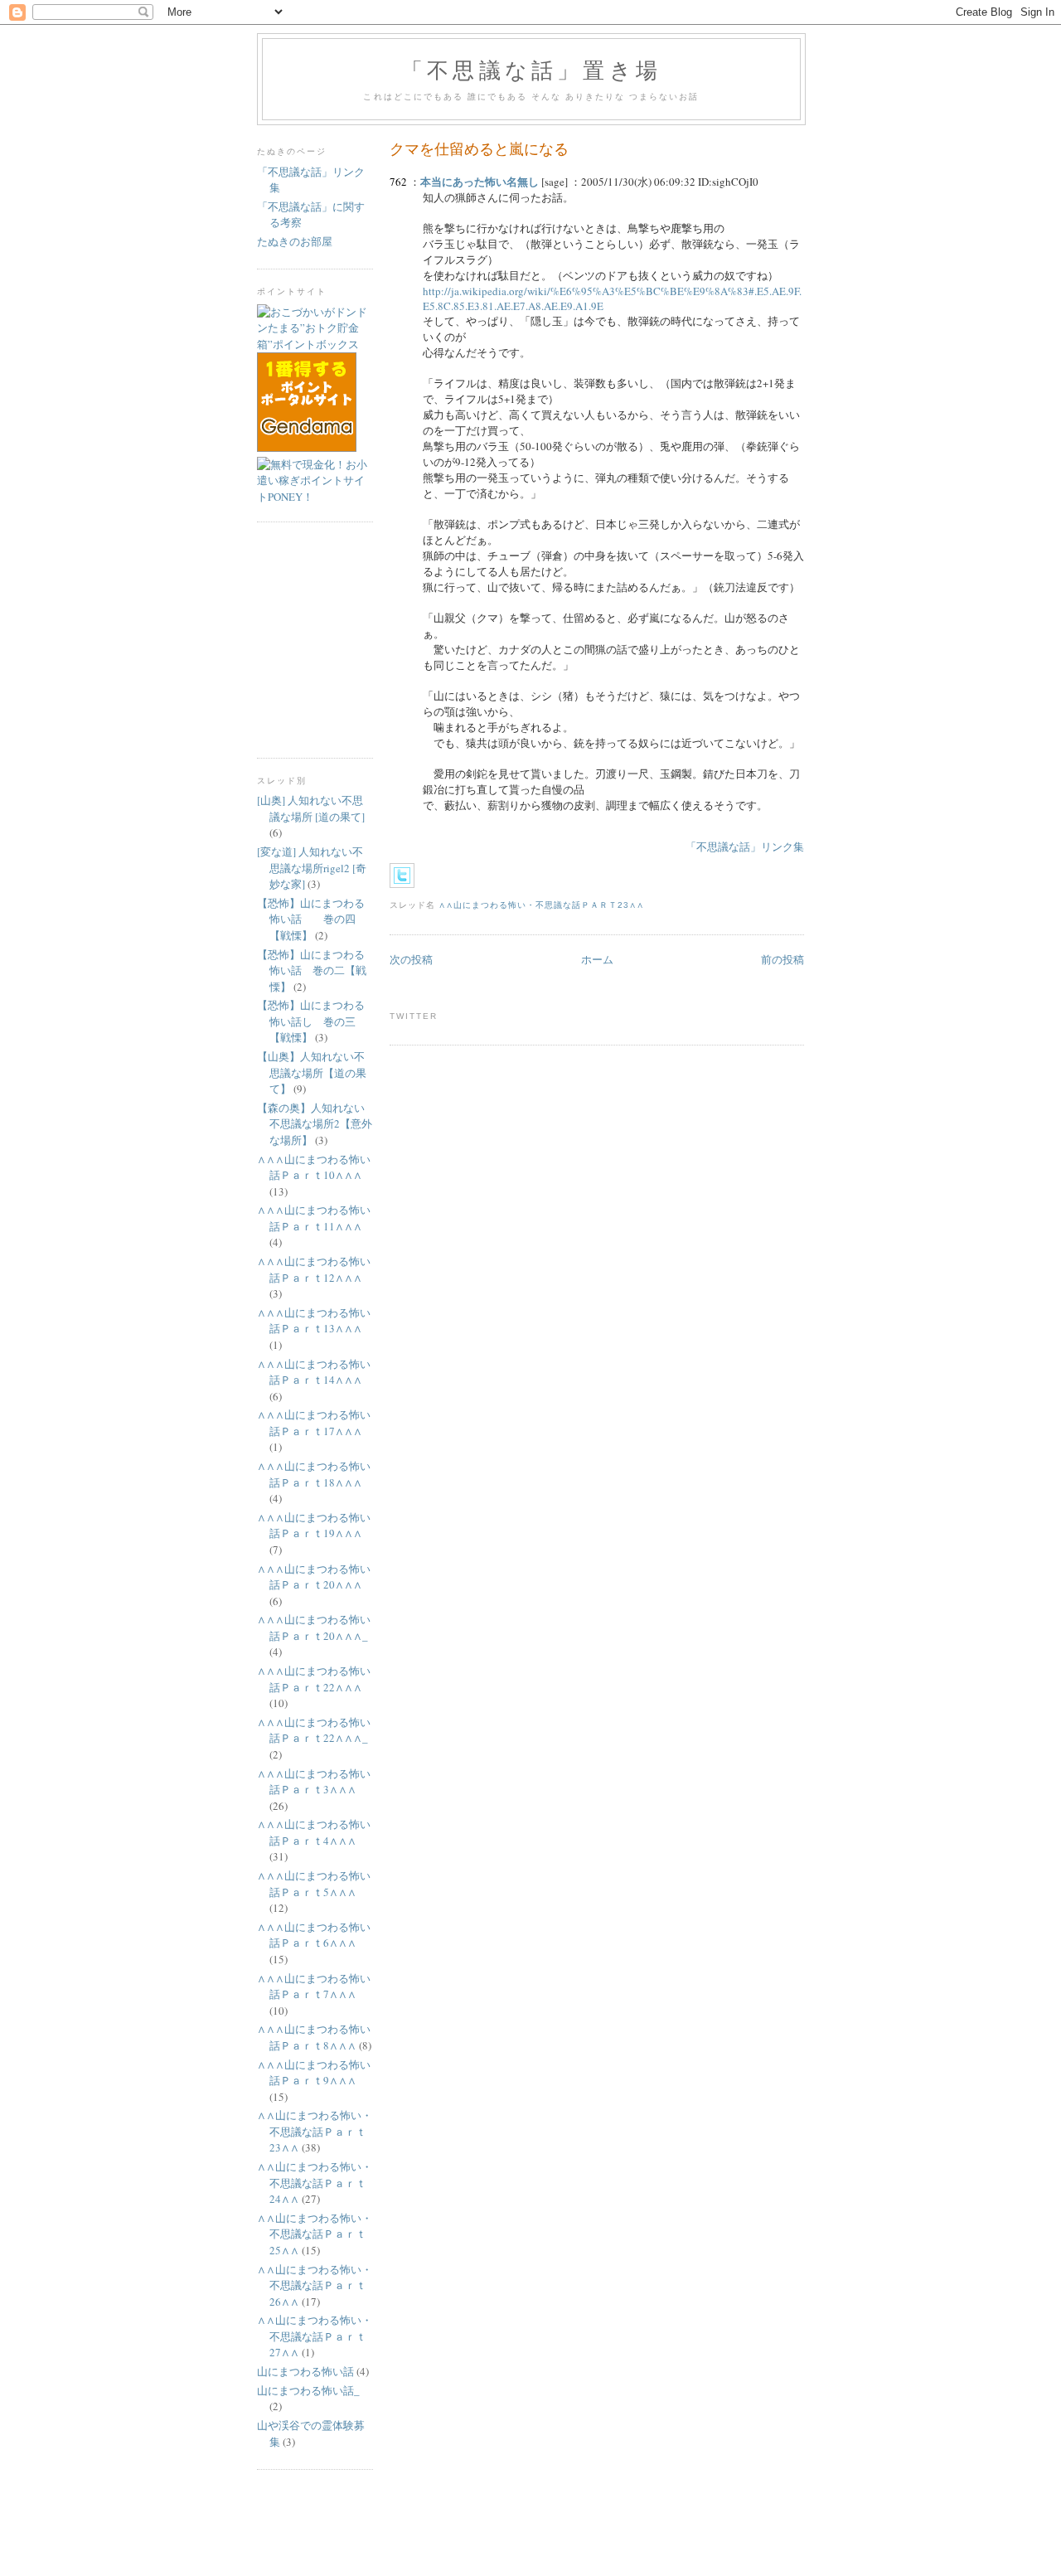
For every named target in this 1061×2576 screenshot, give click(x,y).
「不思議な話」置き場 (531, 70)
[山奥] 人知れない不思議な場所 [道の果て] (311, 808)
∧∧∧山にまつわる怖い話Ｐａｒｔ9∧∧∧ (314, 2073)
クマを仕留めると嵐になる (479, 148)
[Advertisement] (307, 638)
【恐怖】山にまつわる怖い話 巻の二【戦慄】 (312, 970)
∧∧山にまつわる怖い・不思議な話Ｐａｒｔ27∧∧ (315, 2336)
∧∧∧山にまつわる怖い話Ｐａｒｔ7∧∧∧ (314, 1987)
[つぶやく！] (402, 876)
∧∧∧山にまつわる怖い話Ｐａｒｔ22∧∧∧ (314, 1679)
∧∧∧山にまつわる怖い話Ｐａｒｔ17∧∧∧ (314, 1423)
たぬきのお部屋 (295, 241)
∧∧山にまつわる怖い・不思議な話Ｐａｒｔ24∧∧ (315, 2183)
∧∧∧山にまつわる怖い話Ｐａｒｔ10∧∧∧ (314, 1167)
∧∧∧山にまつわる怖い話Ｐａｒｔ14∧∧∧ (314, 1372)
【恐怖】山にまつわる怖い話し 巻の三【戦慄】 (311, 1021)
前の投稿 (782, 959)
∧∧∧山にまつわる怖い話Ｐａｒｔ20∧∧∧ (314, 1577)
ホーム (597, 959)
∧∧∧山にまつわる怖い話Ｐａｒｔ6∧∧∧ (314, 1935)
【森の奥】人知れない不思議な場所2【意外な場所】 (315, 1124)
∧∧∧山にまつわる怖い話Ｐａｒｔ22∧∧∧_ (314, 1730)
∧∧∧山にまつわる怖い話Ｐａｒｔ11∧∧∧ (314, 1218)
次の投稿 (411, 959)
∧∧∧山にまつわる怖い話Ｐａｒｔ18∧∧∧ (314, 1474)
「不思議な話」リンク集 (745, 847)
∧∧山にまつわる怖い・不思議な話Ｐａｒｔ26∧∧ (315, 2285)
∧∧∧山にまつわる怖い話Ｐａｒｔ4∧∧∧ (314, 1832)
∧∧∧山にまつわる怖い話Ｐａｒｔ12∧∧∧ (314, 1269)
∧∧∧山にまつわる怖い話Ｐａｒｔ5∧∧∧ (314, 1884)
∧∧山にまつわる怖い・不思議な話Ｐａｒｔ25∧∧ (315, 2234)
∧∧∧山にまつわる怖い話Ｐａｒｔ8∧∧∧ (314, 2037)
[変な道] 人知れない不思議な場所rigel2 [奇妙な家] (312, 868)
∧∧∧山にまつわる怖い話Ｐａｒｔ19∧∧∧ (314, 1526)
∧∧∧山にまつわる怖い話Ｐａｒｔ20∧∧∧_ (314, 1628)
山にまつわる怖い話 (305, 2371)
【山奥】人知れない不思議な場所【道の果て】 (312, 1072)
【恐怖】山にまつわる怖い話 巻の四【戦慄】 (311, 919)
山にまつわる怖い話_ (308, 2390)
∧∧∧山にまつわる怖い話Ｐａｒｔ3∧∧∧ (314, 1782)
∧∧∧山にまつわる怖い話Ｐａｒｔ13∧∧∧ (314, 1321)
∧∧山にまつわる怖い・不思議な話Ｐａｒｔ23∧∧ (541, 905)
